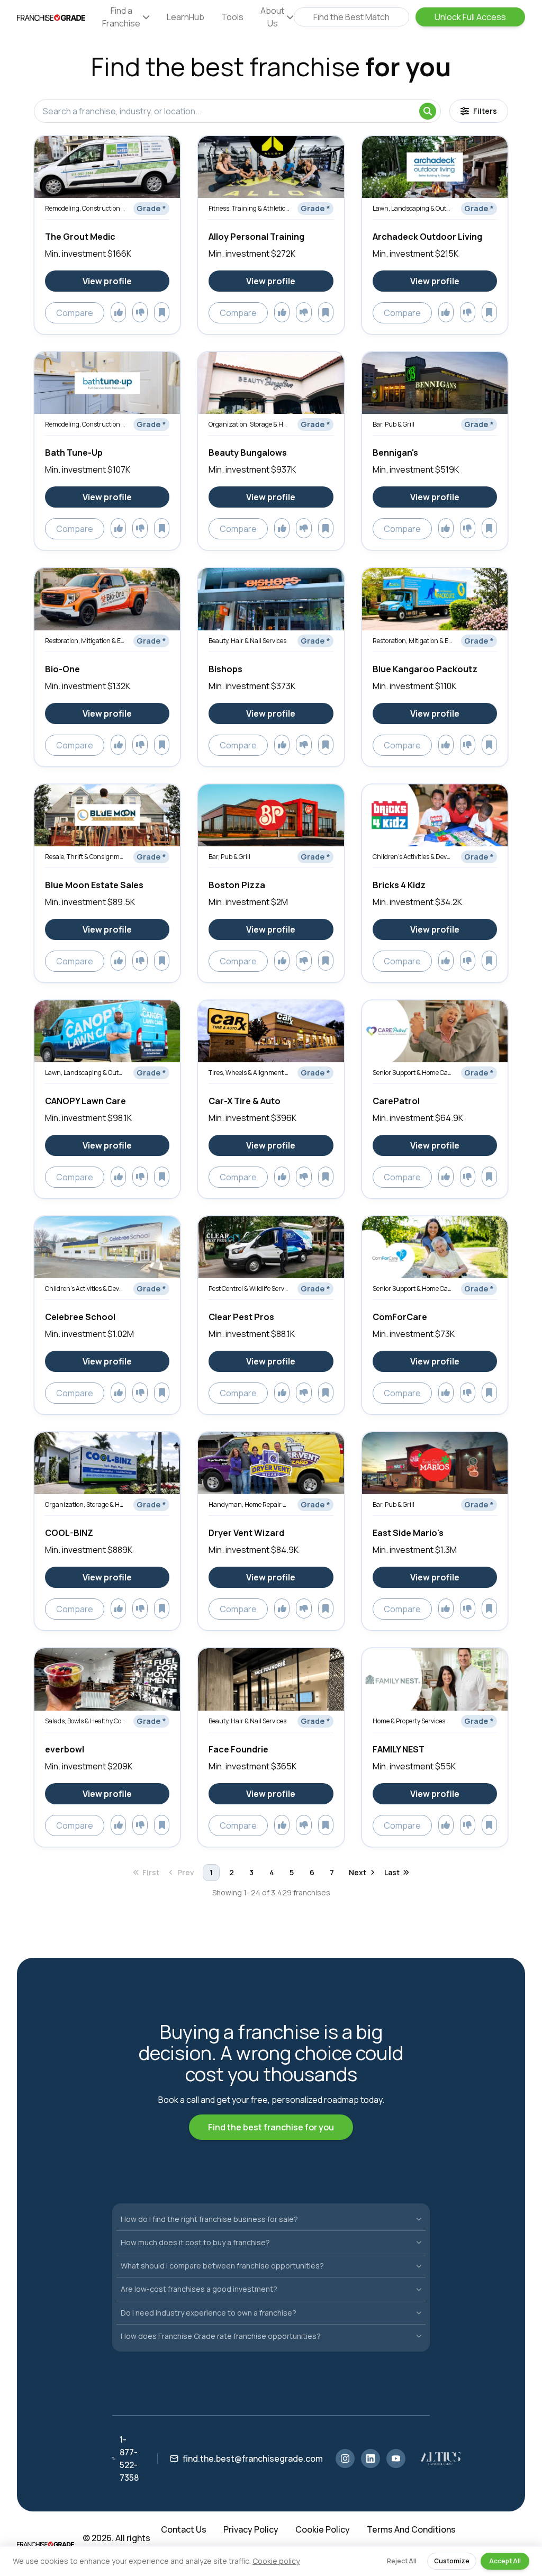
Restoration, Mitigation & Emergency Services (85, 641)
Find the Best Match (351, 17)
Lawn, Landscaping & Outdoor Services (413, 208)
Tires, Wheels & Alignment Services (249, 1073)
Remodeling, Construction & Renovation (85, 208)
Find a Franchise (121, 17)
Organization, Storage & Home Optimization (249, 424)
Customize (452, 2561)
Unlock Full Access (470, 17)
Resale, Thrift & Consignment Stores (85, 857)
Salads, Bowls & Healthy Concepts (85, 1721)
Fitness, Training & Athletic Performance (249, 208)
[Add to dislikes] (140, 312)
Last (392, 1872)
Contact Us (184, 2530)
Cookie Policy (323, 2530)
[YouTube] (396, 2459)
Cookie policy (276, 2561)
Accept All (505, 2561)
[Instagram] (345, 2459)
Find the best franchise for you (271, 2127)
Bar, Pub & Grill (394, 424)
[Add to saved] (162, 312)
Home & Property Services (409, 1721)
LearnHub (186, 17)
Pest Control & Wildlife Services (249, 1289)
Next (358, 1872)
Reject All (402, 2561)
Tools (232, 17)
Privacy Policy (251, 2530)
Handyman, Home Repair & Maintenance (249, 1504)
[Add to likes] (118, 312)
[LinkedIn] (371, 2459)
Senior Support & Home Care (413, 1073)
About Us (272, 17)
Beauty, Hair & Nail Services (247, 641)
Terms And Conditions (411, 2530)
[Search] (428, 111)
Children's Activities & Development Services (413, 857)
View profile (107, 281)
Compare (75, 313)
